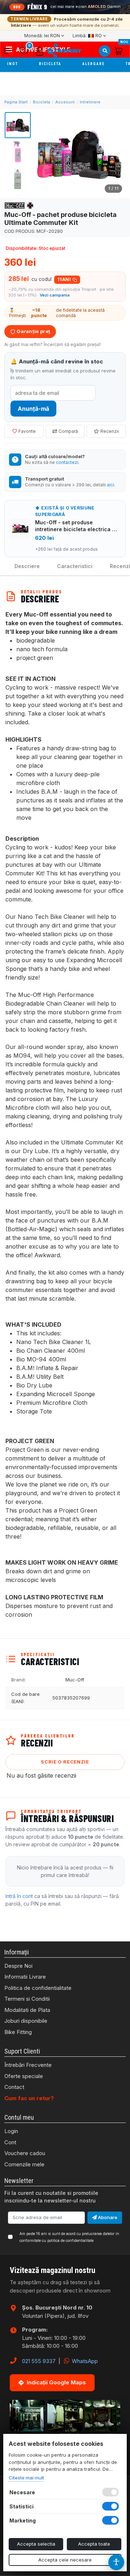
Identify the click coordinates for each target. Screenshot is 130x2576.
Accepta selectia (36, 2544)
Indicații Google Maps (56, 2382)
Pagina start (16, 102)
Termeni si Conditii (27, 1999)
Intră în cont (19, 1896)
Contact (14, 2087)
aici (110, 485)
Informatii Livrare (25, 1977)
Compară (68, 431)
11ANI (64, 279)
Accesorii (65, 102)
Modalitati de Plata (27, 2010)
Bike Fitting (18, 2032)
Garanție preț (33, 331)
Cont (10, 2142)
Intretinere (90, 102)
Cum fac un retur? (29, 2098)
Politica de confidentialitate (38, 1988)
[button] (10, 51)
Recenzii (110, 431)
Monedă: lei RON (42, 36)
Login (11, 2131)
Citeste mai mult (26, 2478)
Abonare (107, 2217)
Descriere (27, 566)
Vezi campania (55, 295)
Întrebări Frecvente (28, 2065)
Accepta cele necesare (65, 2560)
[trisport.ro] (64, 51)
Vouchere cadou (25, 2153)
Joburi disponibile (26, 2021)
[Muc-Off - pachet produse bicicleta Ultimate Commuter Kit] (79, 154)
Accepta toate (94, 2544)
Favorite (27, 431)
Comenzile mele (24, 2164)
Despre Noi (18, 1966)
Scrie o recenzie (65, 1762)
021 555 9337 (39, 2361)
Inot (13, 64)
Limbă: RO (87, 36)
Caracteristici (75, 566)
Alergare (94, 64)
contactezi (67, 462)
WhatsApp (84, 2361)
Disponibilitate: (22, 248)
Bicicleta (51, 64)
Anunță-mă (33, 409)
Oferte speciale (24, 2076)
